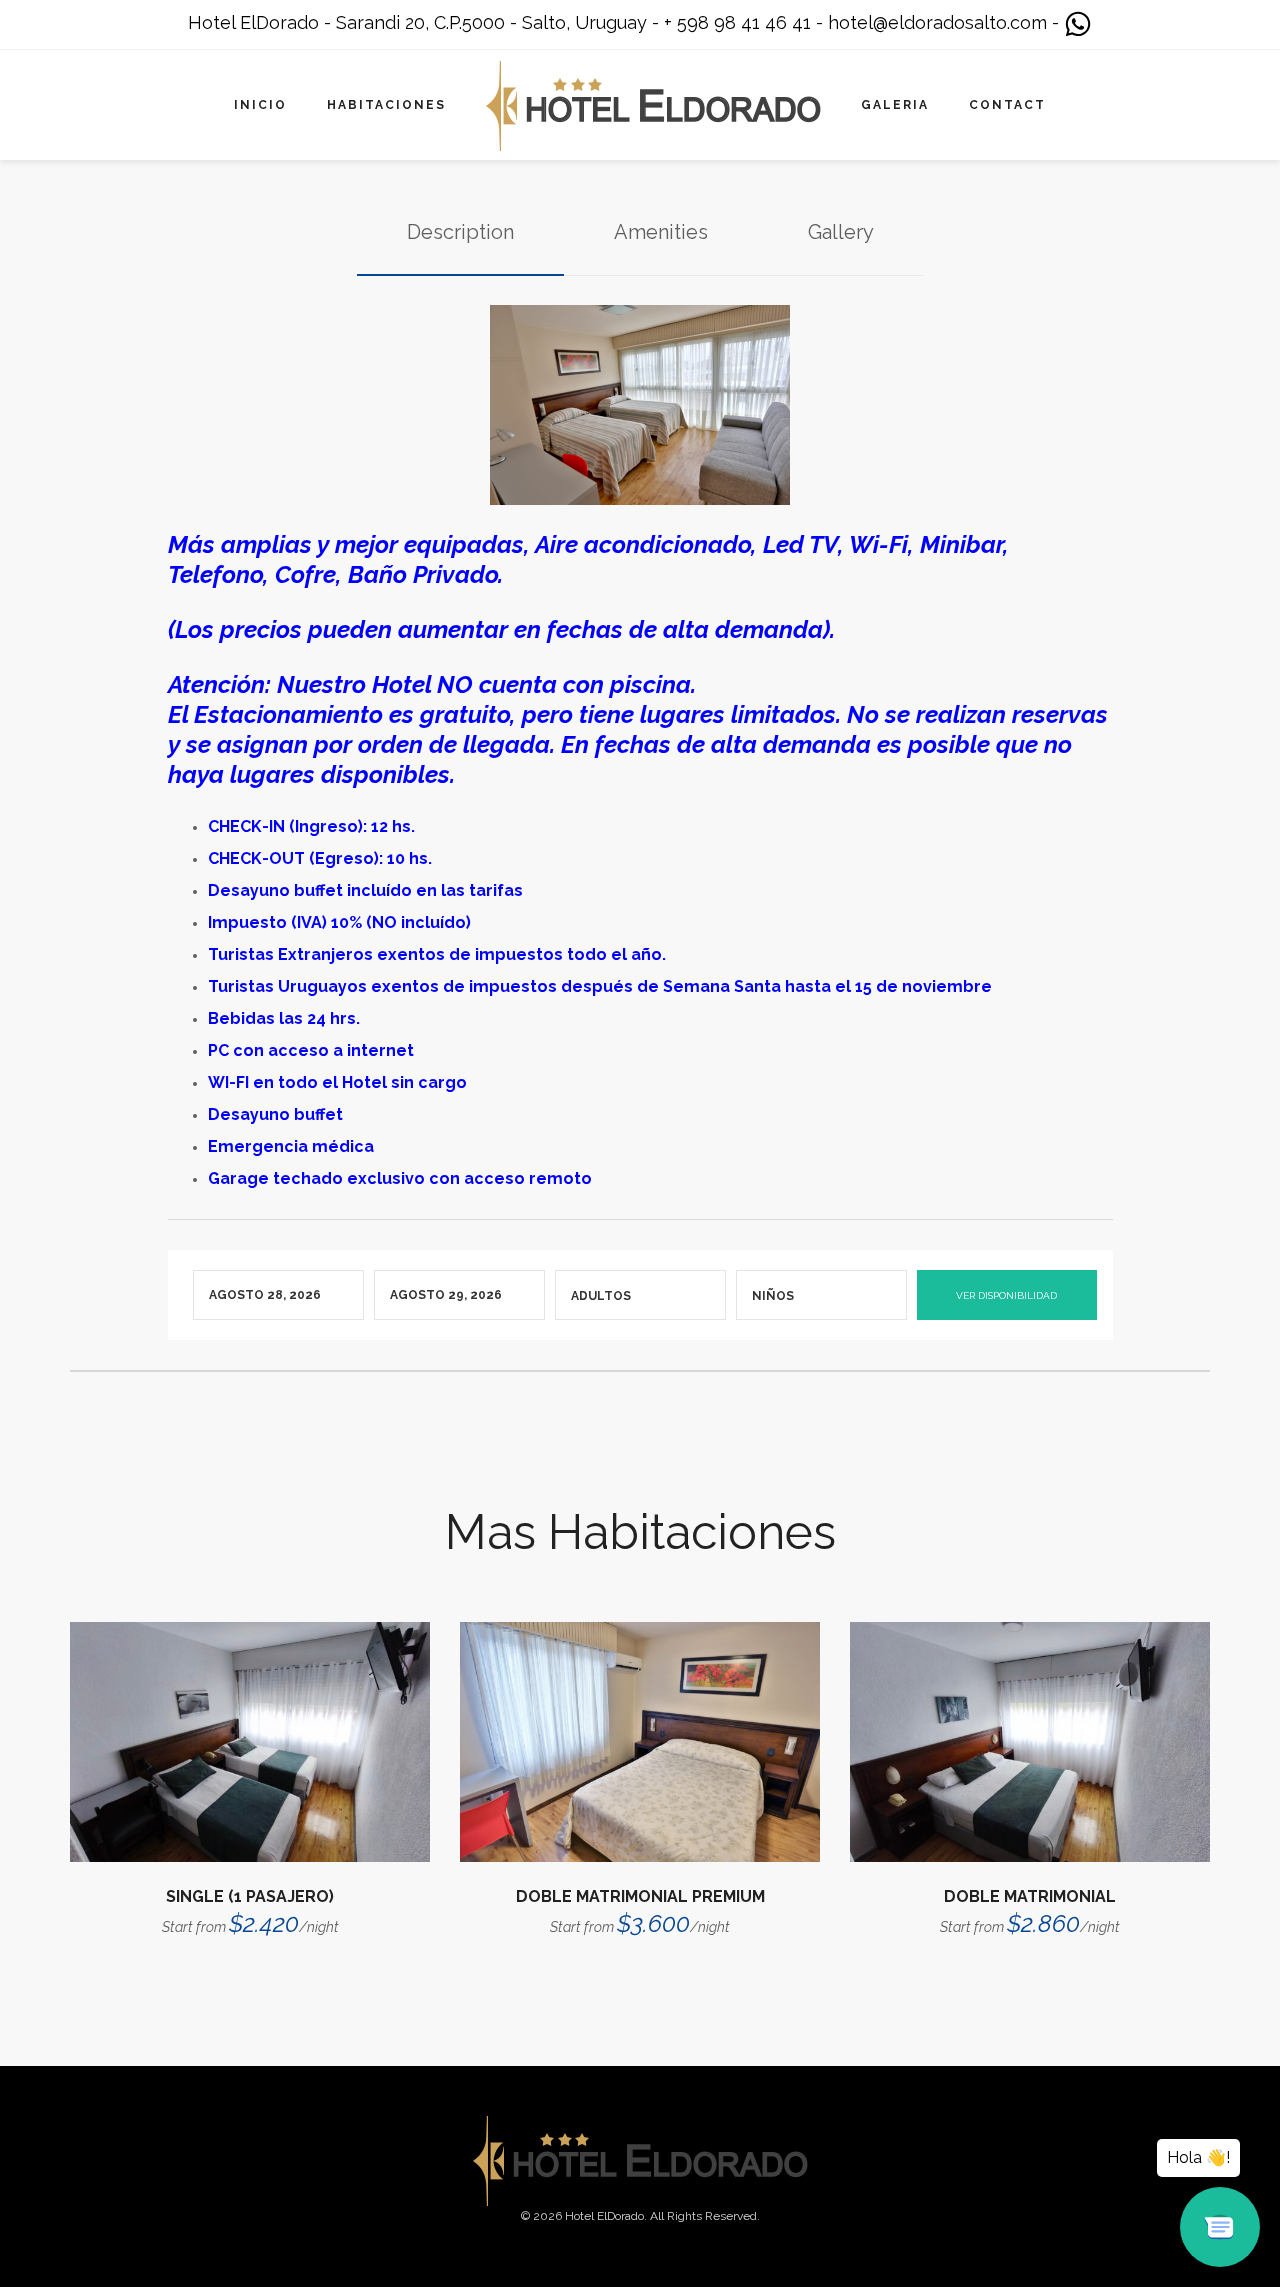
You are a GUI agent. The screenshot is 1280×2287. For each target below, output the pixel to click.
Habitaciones (386, 105)
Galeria (895, 105)
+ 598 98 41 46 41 (737, 22)
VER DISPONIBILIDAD (1006, 1295)
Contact (1007, 105)
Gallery (841, 232)
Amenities (661, 232)
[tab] (460, 233)
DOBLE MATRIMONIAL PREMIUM (640, 1896)
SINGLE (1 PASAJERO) (250, 1896)
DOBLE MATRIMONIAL (1030, 1896)
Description (460, 232)
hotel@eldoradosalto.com (937, 22)
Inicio (260, 105)
